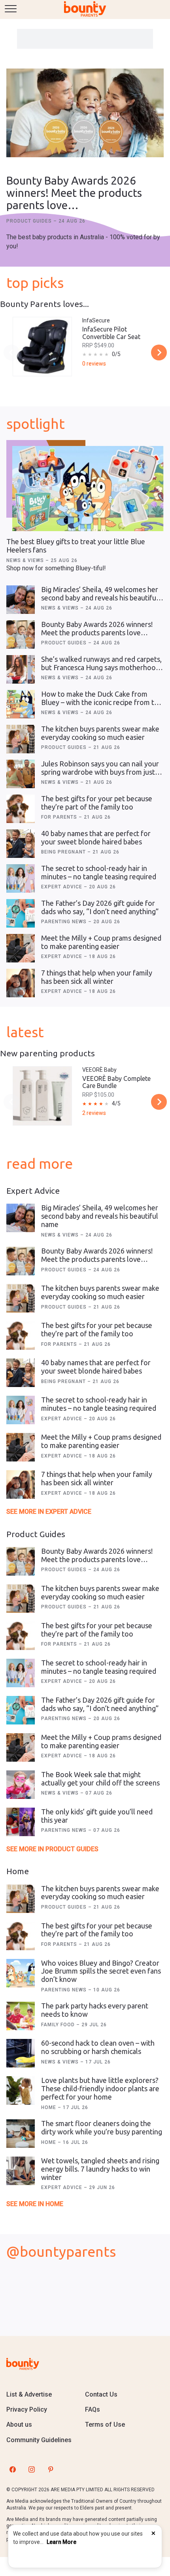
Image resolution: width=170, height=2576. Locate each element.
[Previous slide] (11, 352)
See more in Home (35, 2204)
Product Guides (30, 221)
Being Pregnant (64, 852)
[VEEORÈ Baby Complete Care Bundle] (42, 1096)
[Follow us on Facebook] (13, 2469)
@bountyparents (61, 2251)
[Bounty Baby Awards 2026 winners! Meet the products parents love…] (85, 114)
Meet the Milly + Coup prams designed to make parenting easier (101, 942)
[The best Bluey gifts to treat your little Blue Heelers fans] (88, 489)
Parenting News (65, 922)
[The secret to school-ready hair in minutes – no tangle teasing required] (21, 878)
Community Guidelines (39, 2440)
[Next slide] (159, 352)
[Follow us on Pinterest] (51, 2469)
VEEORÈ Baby (99, 1070)
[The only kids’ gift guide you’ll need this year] (21, 1822)
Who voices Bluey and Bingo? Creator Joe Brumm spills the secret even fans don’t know (101, 1971)
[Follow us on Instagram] (32, 2469)
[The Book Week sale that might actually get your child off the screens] (21, 1785)
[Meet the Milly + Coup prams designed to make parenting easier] (21, 948)
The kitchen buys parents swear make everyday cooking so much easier (100, 733)
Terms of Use (105, 2425)
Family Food (59, 2025)
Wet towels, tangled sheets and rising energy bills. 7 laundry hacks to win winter (100, 2169)
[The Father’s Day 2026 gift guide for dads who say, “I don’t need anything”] (21, 913)
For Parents (60, 817)
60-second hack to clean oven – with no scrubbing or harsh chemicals (98, 2047)
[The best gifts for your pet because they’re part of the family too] (21, 809)
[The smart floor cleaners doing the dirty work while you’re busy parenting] (21, 2134)
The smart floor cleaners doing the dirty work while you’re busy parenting (102, 2127)
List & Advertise (29, 2394)
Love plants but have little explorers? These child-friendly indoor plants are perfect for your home (100, 2088)
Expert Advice (62, 887)
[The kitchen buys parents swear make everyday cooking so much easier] (21, 739)
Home (49, 2107)
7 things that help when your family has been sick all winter (97, 977)
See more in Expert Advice (49, 1512)
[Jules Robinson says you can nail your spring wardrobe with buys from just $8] (21, 774)
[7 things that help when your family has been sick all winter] (21, 983)
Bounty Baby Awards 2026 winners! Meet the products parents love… (74, 193)
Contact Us (101, 2394)
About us (19, 2425)
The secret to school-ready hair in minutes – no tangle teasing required (99, 872)
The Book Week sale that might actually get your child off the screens (100, 1779)
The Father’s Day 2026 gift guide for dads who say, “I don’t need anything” (100, 907)
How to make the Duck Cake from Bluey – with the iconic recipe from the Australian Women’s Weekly (102, 702)
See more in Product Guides (52, 1849)
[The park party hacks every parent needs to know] (21, 2016)
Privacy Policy (27, 2409)
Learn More (61, 2542)
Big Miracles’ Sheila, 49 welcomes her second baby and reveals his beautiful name (100, 597)
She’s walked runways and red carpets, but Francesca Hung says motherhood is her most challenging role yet (101, 667)
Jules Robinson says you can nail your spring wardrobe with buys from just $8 (100, 772)
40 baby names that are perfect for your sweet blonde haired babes (96, 837)
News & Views (26, 560)
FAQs (93, 2409)
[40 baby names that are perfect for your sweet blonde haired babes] (21, 844)
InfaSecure (96, 320)
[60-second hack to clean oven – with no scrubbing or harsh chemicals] (21, 2053)
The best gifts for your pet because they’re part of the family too (97, 803)
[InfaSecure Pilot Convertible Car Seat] (42, 347)
